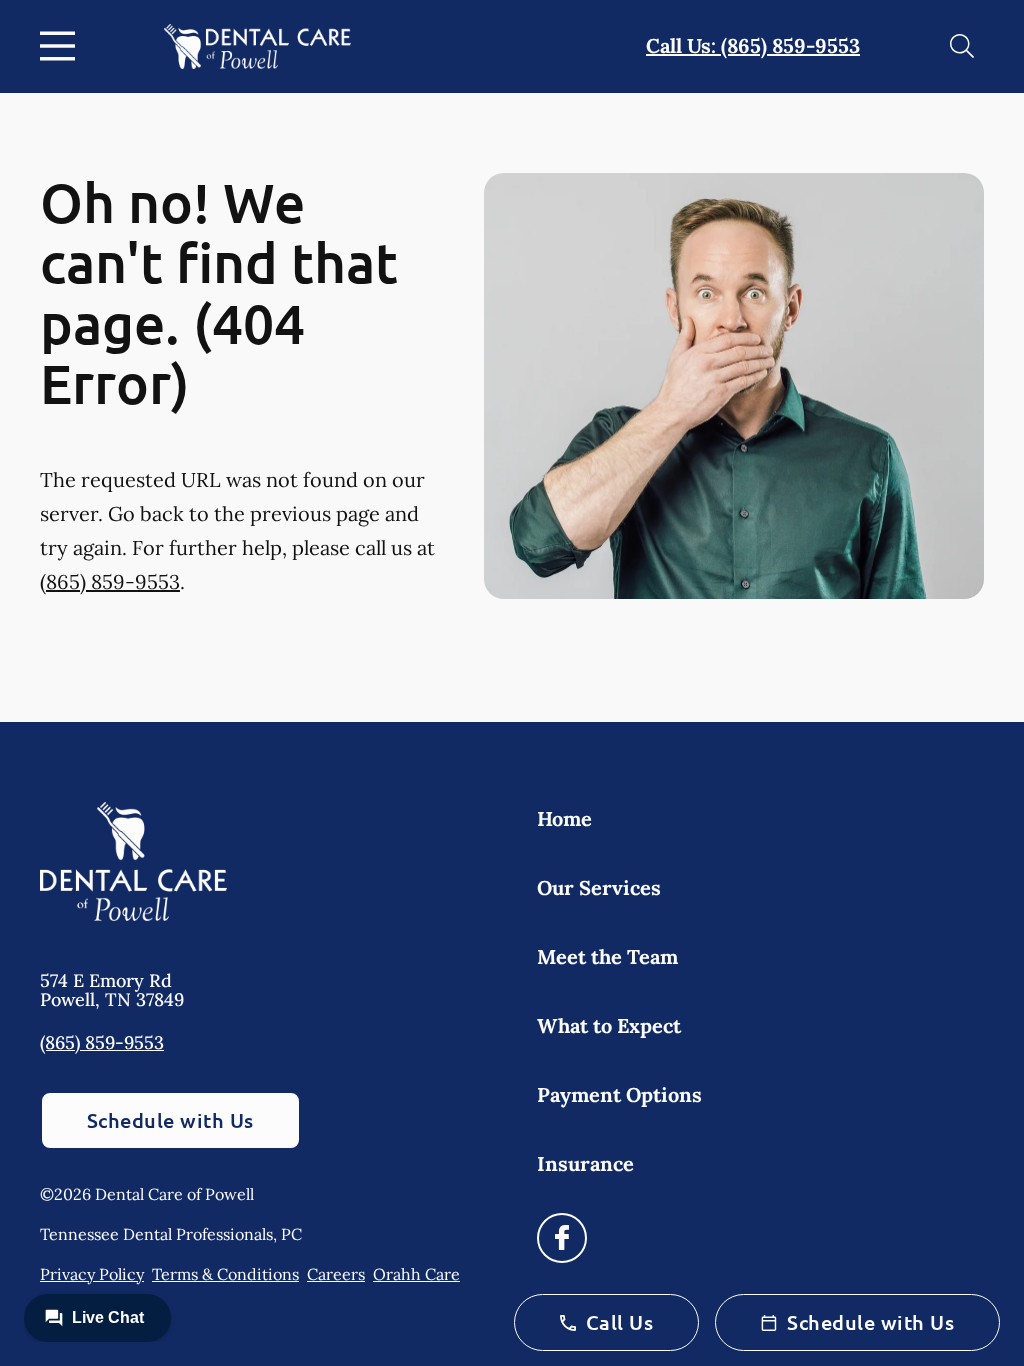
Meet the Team (607, 956)
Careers (336, 1274)
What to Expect (609, 1025)
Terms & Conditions (225, 1274)
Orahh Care (416, 1274)
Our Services (599, 887)
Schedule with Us (170, 1120)
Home (564, 818)
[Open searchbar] (962, 46)
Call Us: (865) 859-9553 (753, 45)
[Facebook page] (562, 1238)
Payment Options (619, 1094)
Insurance (585, 1163)
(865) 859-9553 (110, 581)
